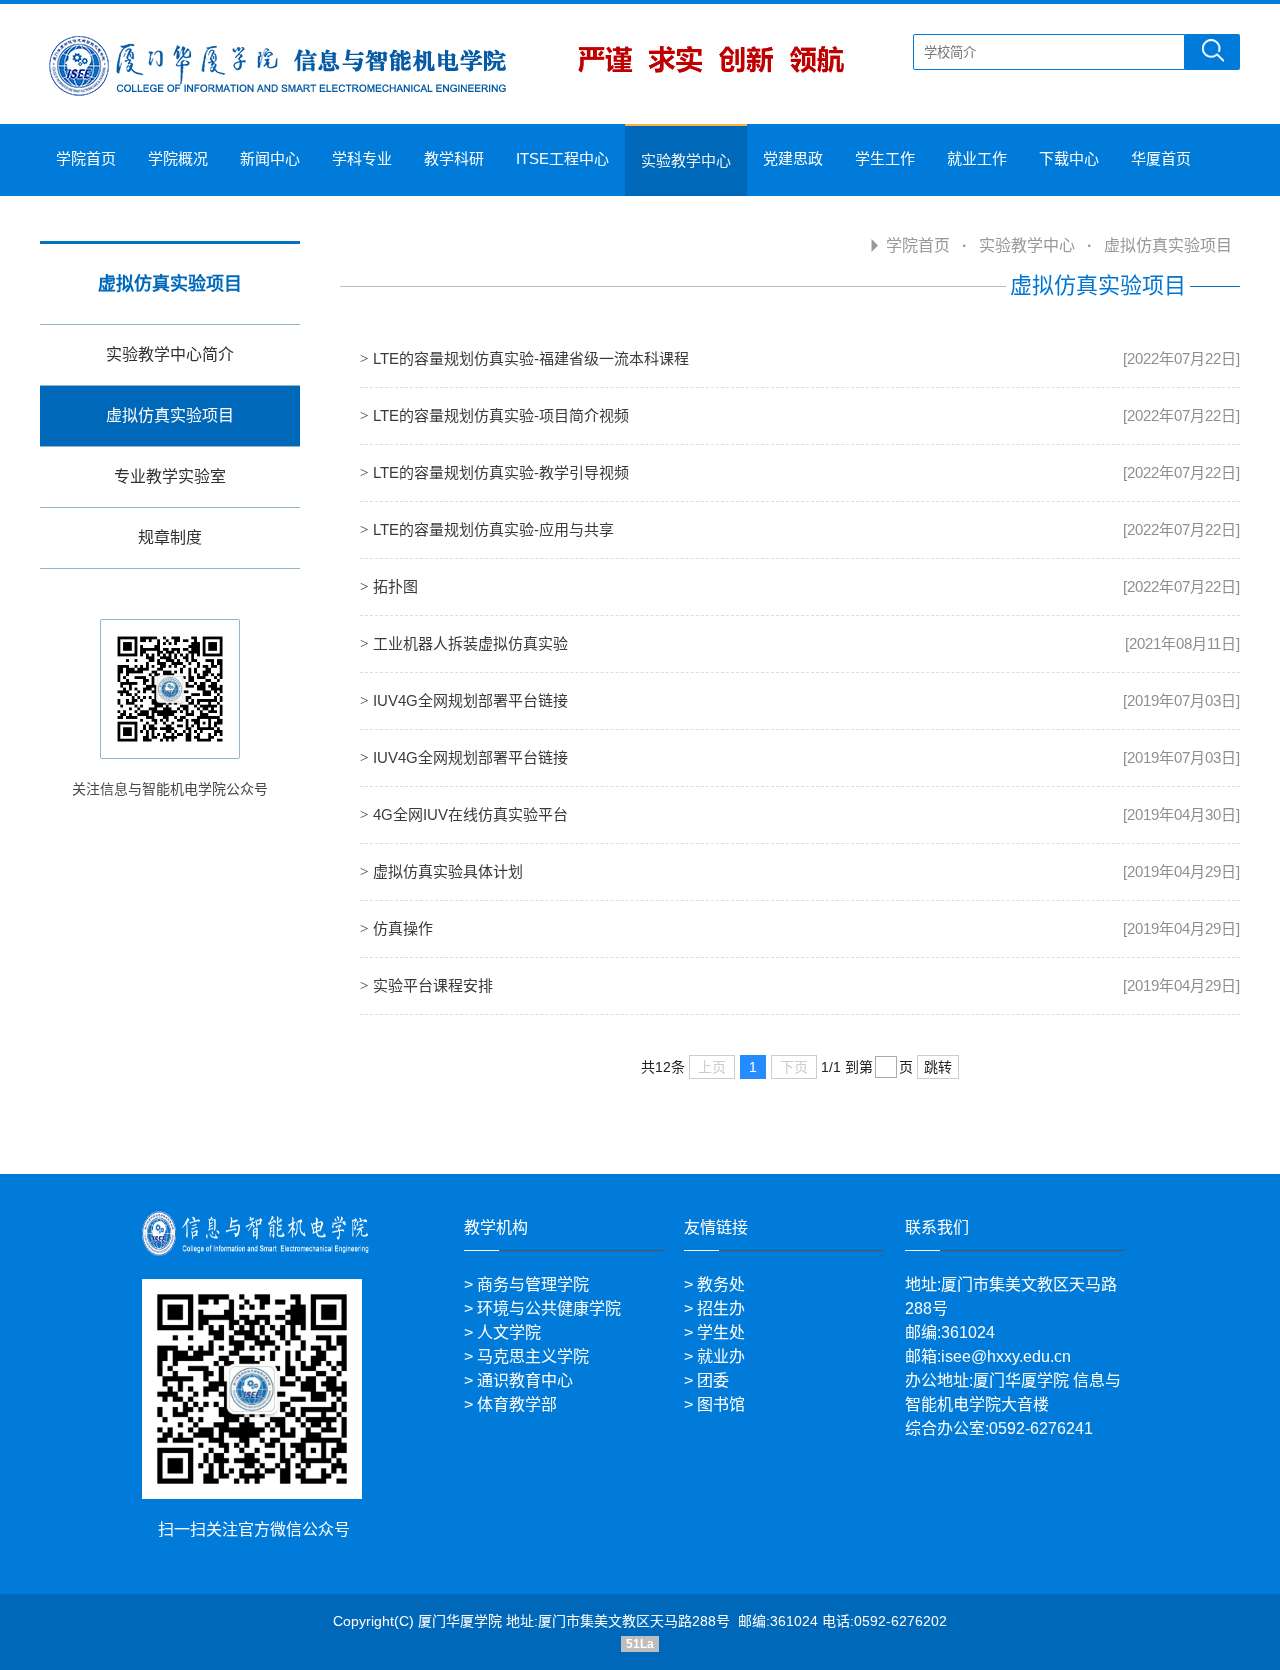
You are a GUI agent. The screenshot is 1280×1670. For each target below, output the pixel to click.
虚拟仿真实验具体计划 (448, 871)
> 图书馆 (714, 1404)
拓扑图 (395, 586)
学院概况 (178, 158)
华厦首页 (1161, 158)
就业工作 (977, 158)
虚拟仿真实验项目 (170, 415)
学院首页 (86, 158)
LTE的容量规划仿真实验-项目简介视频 (501, 415)
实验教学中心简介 (170, 354)
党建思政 (793, 158)
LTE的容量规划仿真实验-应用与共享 (493, 529)
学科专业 (362, 158)
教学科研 (454, 158)
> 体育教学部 (510, 1404)
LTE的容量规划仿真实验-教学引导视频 (501, 472)
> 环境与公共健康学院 (542, 1308)
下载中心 (1069, 158)
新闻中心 (270, 158)
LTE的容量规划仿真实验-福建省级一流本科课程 (531, 358)
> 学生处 (714, 1332)
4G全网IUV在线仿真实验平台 (470, 814)
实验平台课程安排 (433, 985)
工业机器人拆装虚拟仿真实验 (470, 643)
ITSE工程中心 (562, 158)
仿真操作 (403, 928)
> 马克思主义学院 (526, 1356)
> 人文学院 (502, 1332)
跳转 (938, 1067)
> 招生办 (714, 1308)
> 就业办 (714, 1356)
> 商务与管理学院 (526, 1284)
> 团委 (706, 1380)
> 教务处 (714, 1284)
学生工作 (885, 158)
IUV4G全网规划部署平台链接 (470, 700)
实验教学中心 (686, 160)
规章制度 (170, 537)
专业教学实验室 (170, 476)
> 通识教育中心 (518, 1380)
